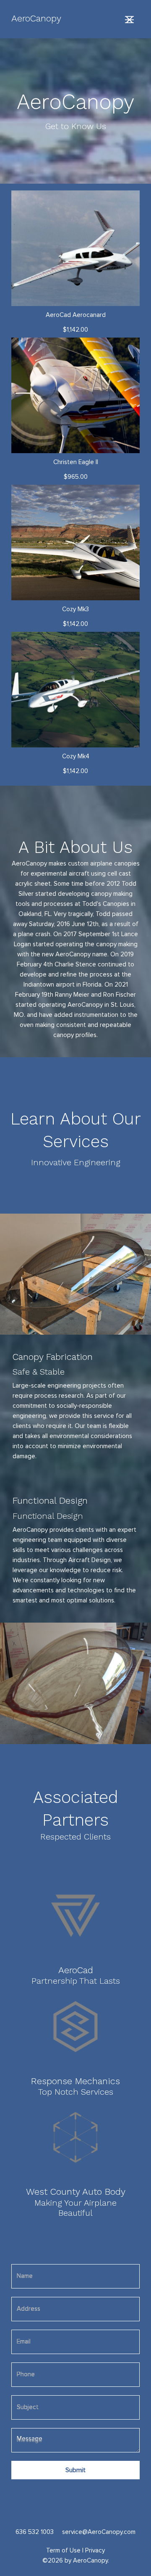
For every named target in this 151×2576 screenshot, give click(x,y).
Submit (75, 2470)
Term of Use (63, 2551)
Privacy (95, 2551)
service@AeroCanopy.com (99, 2532)
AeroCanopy (36, 18)
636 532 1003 (35, 2532)
